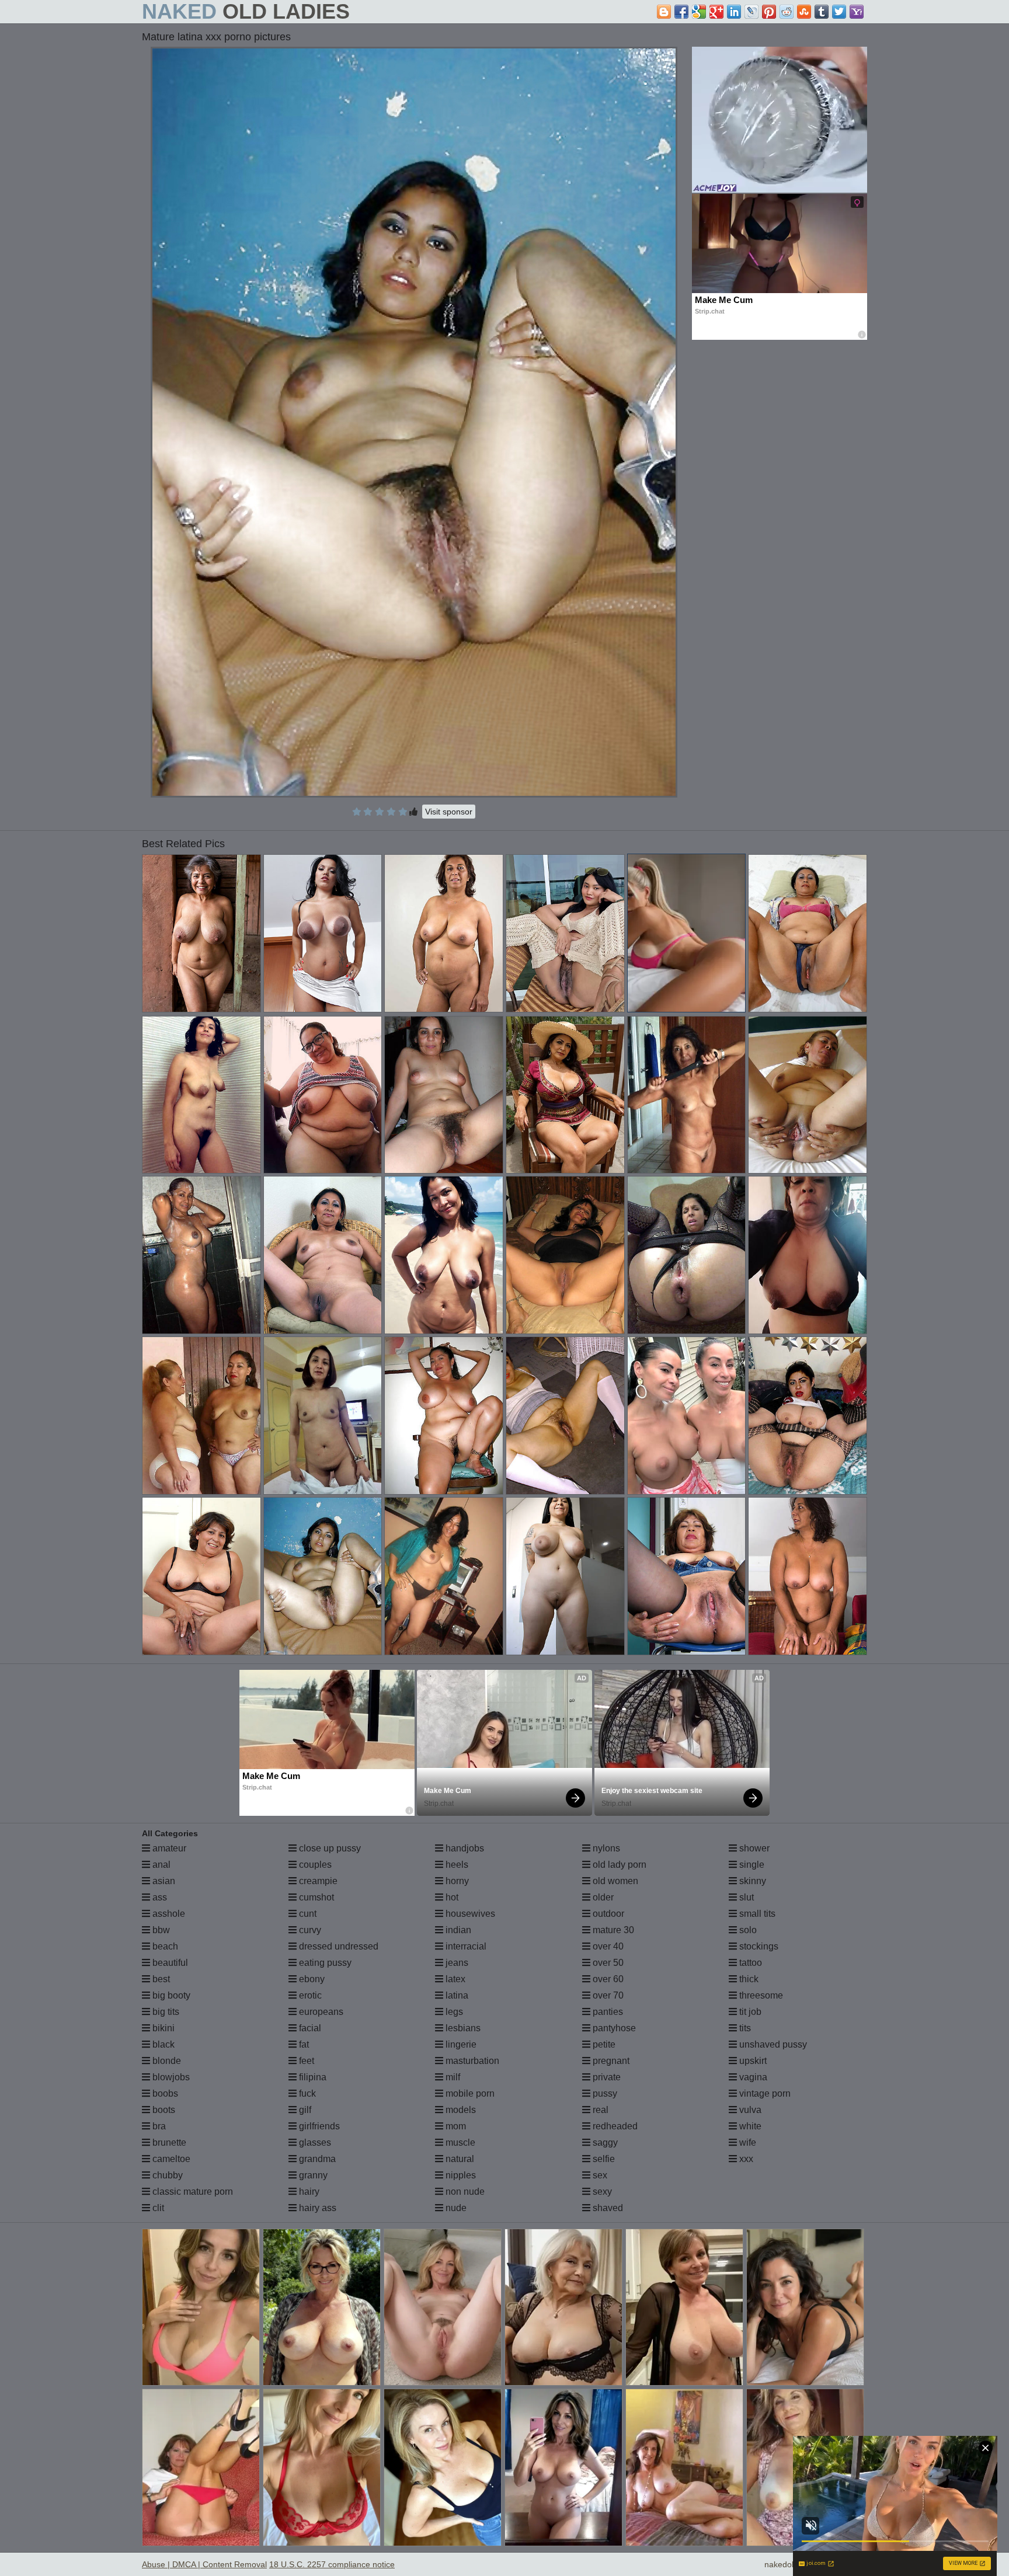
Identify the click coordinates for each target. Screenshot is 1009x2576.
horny (456, 1881)
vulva (749, 2110)
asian (163, 1881)
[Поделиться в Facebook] (681, 12)
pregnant (610, 2061)
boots (163, 2110)
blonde (166, 2061)
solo (747, 1930)
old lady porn (618, 1865)
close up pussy (329, 1848)
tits (744, 2028)
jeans (456, 1963)
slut (745, 1897)
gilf (304, 2110)
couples (314, 1865)
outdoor (607, 1914)
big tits (165, 2012)
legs (453, 2012)
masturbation (471, 2061)
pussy (604, 2093)
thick (748, 1979)
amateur (168, 1848)
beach (164, 1946)
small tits (756, 1914)
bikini (162, 2028)
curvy (309, 1930)
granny (312, 2175)
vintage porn (764, 2093)
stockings (758, 1946)
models (460, 2110)
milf (452, 2077)
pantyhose (613, 2028)
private (606, 2077)
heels (456, 1865)
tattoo (749, 1963)
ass (159, 1897)
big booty (170, 1995)
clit (157, 2208)
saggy (604, 2142)
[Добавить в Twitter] (839, 12)
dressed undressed (338, 1946)
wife (747, 2142)
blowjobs (170, 2077)
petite (603, 2044)
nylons (605, 1848)
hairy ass (316, 2208)
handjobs (464, 1848)
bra (158, 2126)
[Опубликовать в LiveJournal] (751, 12)
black (162, 2044)
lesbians (462, 2028)
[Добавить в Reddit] (787, 12)
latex (454, 1979)
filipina (312, 2077)
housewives (469, 1914)
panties (607, 2012)
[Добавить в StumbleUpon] (804, 12)
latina (456, 1995)
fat (303, 2044)
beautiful (169, 1963)
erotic (309, 1995)
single (751, 1865)
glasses (314, 2142)
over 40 (607, 1946)
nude (455, 2208)
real (599, 2110)
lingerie (460, 2044)
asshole (168, 1914)
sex (599, 2175)
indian (457, 1930)
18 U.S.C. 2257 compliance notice (332, 2564)
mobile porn (469, 2093)
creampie (317, 1881)
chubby (166, 2175)
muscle (459, 2142)
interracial (465, 1946)
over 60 (607, 1979)
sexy (601, 2192)
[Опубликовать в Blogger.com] (664, 12)
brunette (168, 2142)
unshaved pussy (772, 2044)
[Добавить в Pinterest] (769, 12)
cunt (307, 1914)
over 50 (607, 1963)
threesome (760, 1995)
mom (455, 2126)
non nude (464, 2192)
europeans (320, 2012)
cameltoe (170, 2159)
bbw (160, 1930)
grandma (316, 2159)
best (160, 1979)
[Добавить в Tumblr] (822, 12)
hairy (308, 2192)
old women (614, 1881)
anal (160, 1865)
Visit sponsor (449, 812)
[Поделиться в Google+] (716, 12)
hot (451, 1897)
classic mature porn (192, 2192)
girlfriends (318, 2126)
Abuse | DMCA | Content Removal (204, 2564)
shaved (607, 2208)
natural (459, 2159)
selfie (603, 2159)
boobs (164, 2093)
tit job (749, 2012)
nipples (460, 2175)
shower (753, 1848)
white (749, 2126)
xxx (745, 2159)
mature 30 (612, 1930)
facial (309, 2028)
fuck (306, 2093)
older (602, 1897)
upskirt (752, 2061)
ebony (311, 1979)
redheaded (614, 2126)
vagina (752, 2077)
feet (305, 2061)
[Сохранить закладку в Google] (699, 12)
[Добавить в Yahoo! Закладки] (857, 12)
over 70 (607, 1995)
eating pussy (324, 1963)
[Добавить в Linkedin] (734, 12)
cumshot (315, 1897)
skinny (751, 1881)
